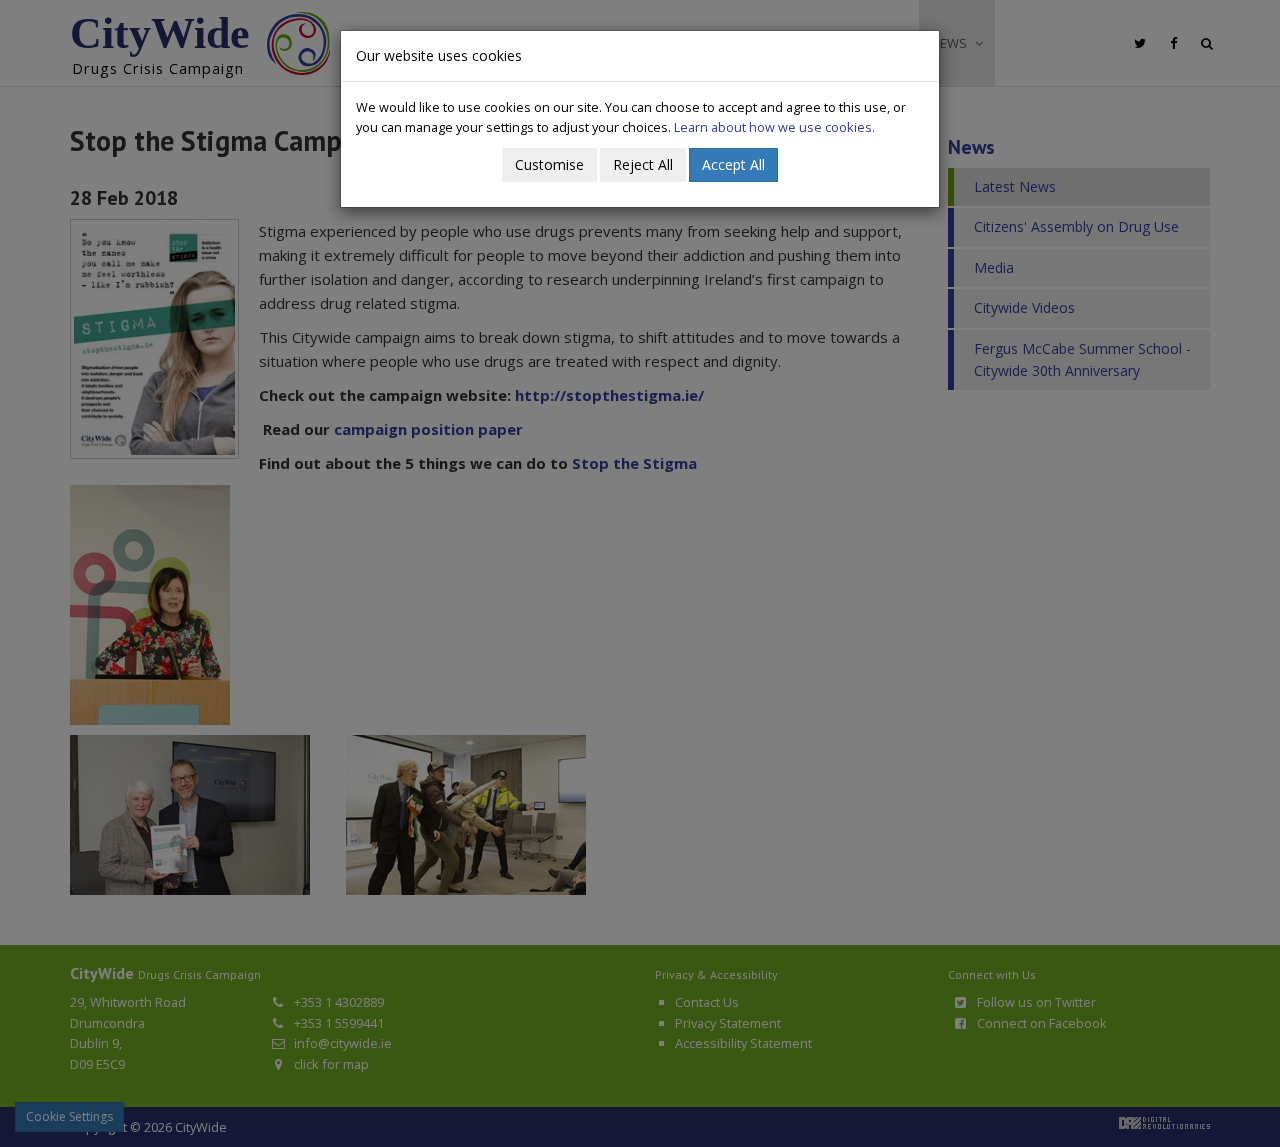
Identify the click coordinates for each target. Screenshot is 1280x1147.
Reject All (643, 164)
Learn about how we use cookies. (774, 127)
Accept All (733, 164)
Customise (549, 164)
